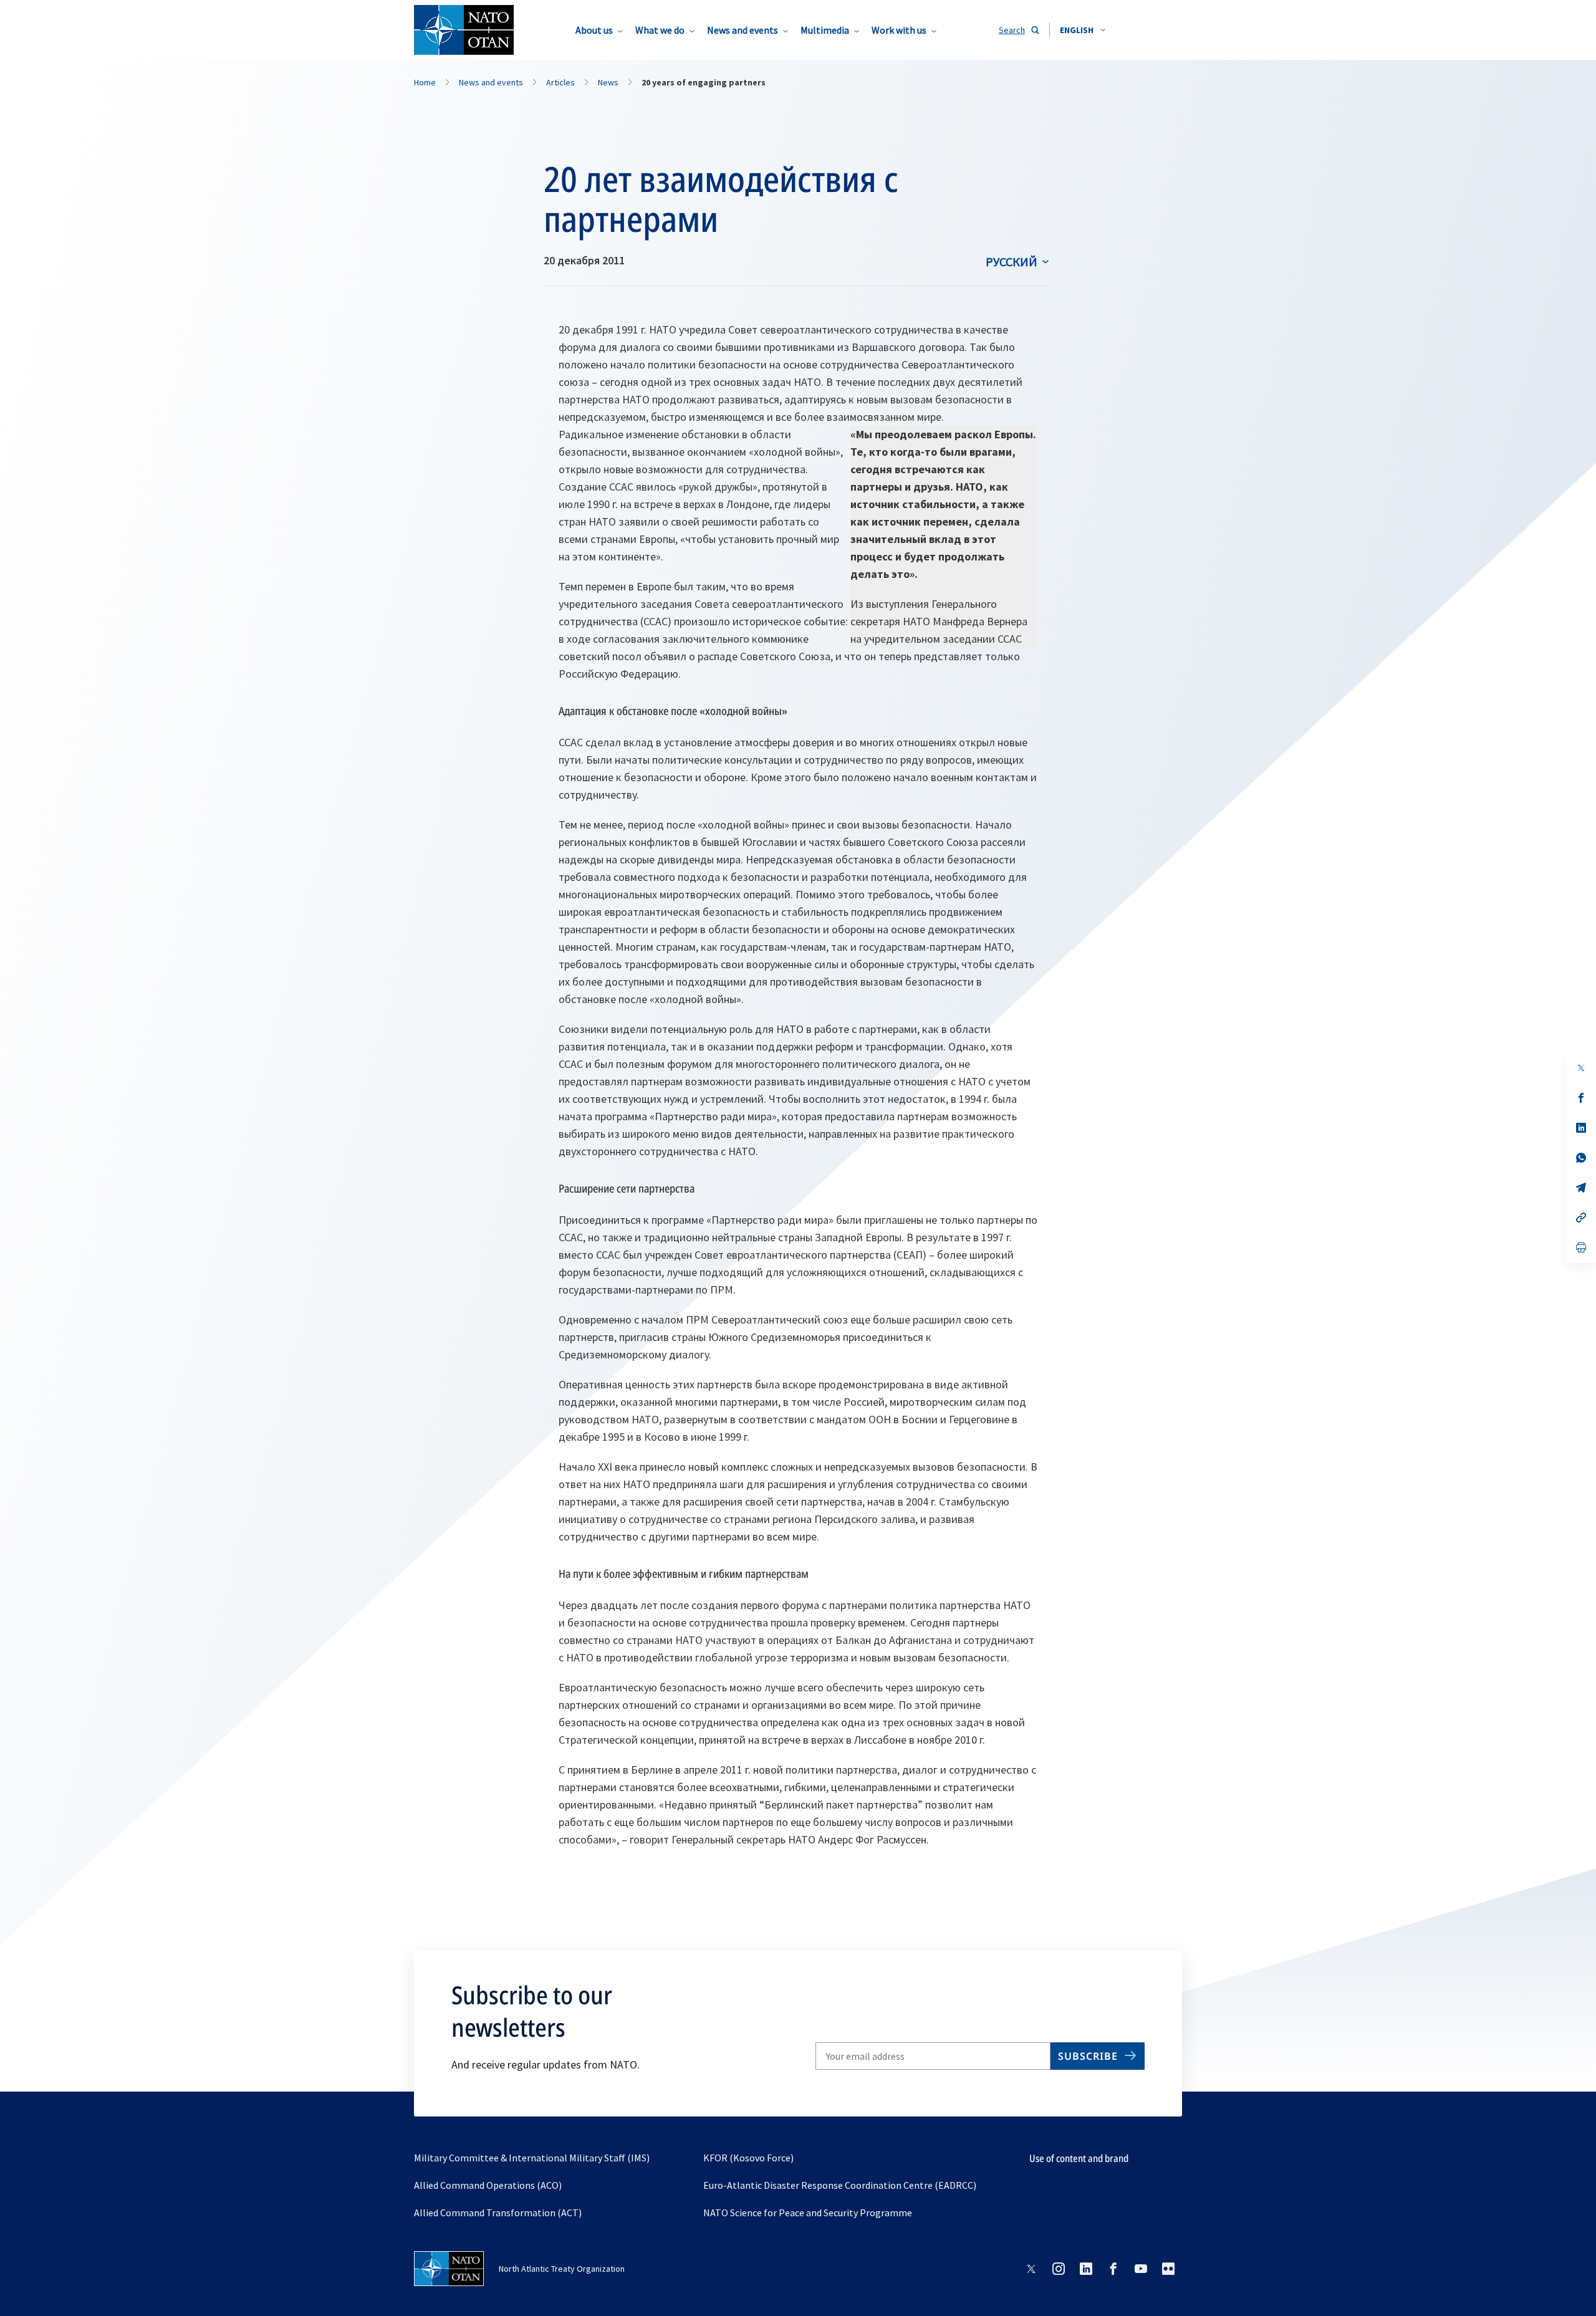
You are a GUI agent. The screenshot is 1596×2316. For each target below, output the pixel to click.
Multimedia (825, 30)
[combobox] (1083, 30)
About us (594, 30)
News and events (743, 30)
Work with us (899, 30)
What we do (660, 30)
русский (1012, 262)
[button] (1083, 30)
